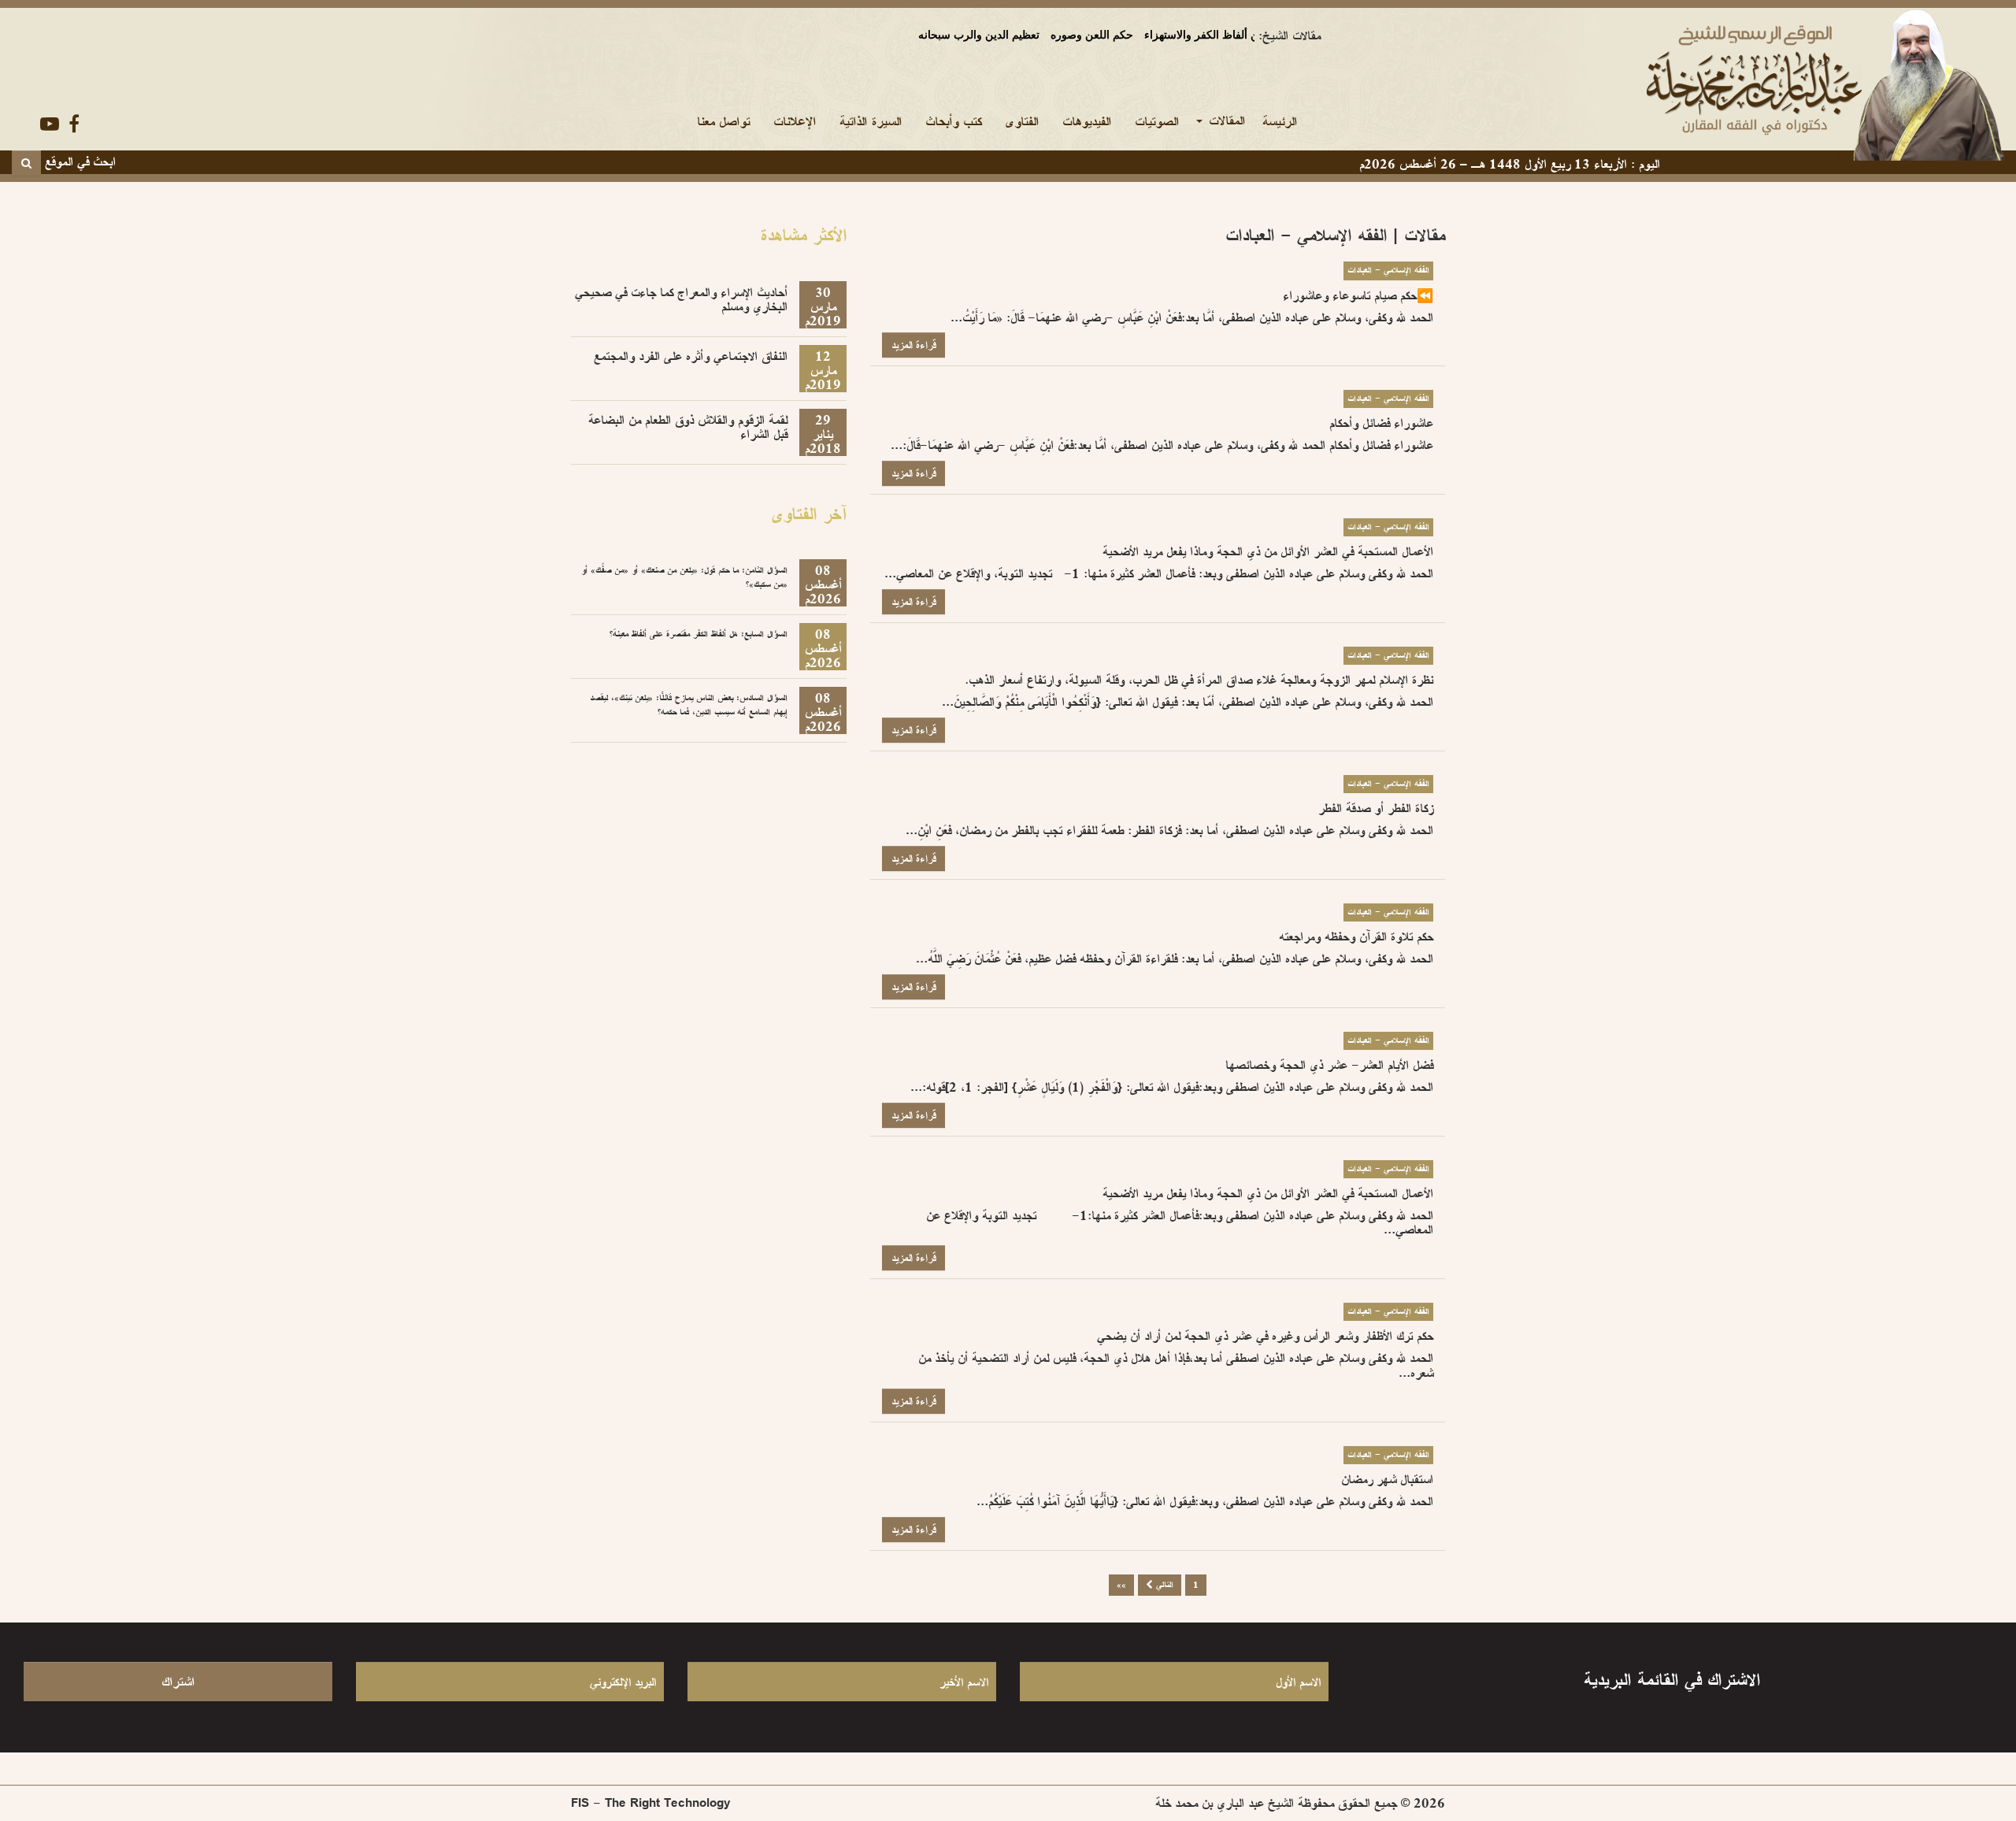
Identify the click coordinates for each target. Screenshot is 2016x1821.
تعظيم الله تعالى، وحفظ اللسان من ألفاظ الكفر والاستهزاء (1229, 35)
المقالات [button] (1225, 121)
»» (1121, 1585)
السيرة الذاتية (871, 121)
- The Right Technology (651, 1803)
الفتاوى (1022, 121)
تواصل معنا (723, 121)
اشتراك (178, 1682)
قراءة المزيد (913, 345)
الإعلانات (795, 121)
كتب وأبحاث (953, 121)
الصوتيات (1157, 121)
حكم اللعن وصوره (1042, 35)
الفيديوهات (1087, 121)
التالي (1163, 1585)
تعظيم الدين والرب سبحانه (929, 35)
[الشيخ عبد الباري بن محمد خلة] (1680, 84)
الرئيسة (1274, 121)
